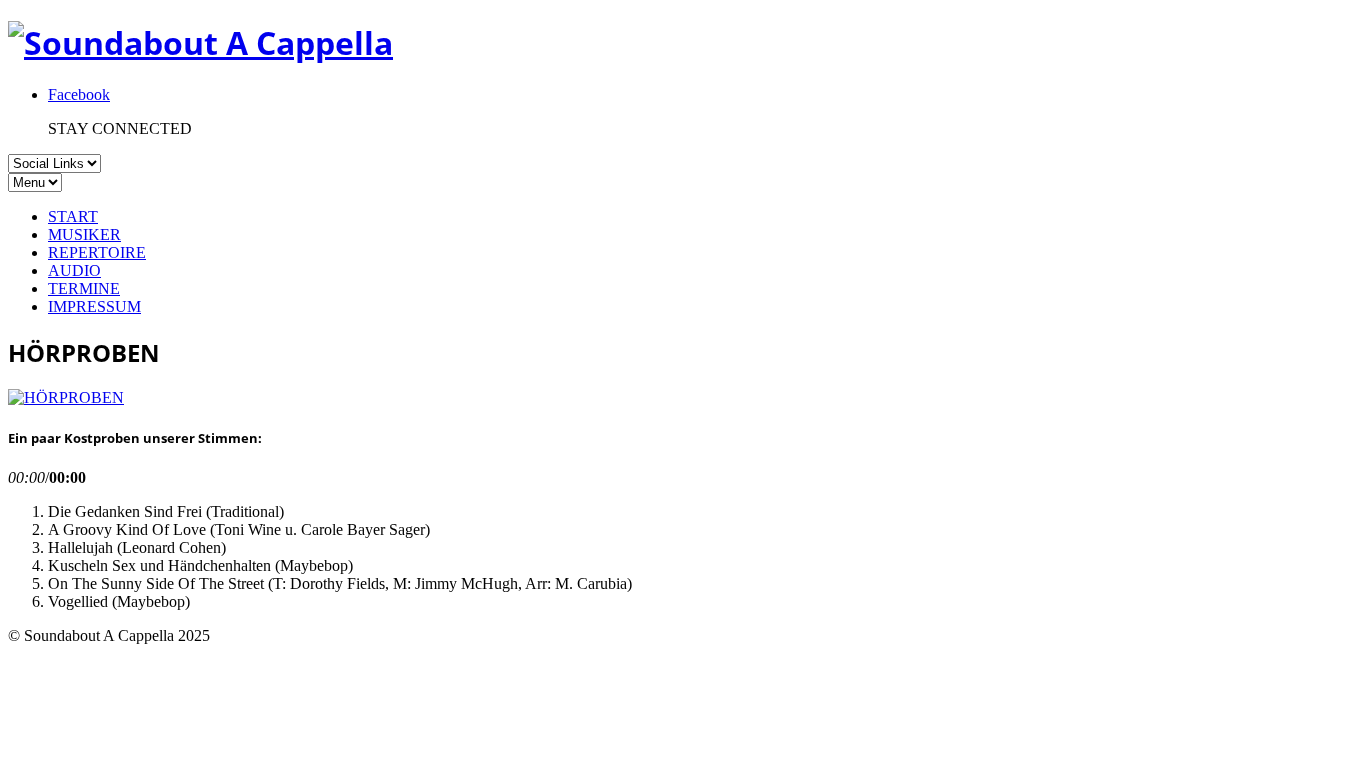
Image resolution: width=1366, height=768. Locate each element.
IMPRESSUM (94, 306)
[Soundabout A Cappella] (200, 42)
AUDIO (74, 270)
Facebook (79, 94)
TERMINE (84, 288)
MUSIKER (84, 234)
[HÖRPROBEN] (66, 397)
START (73, 216)
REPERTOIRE (97, 252)
